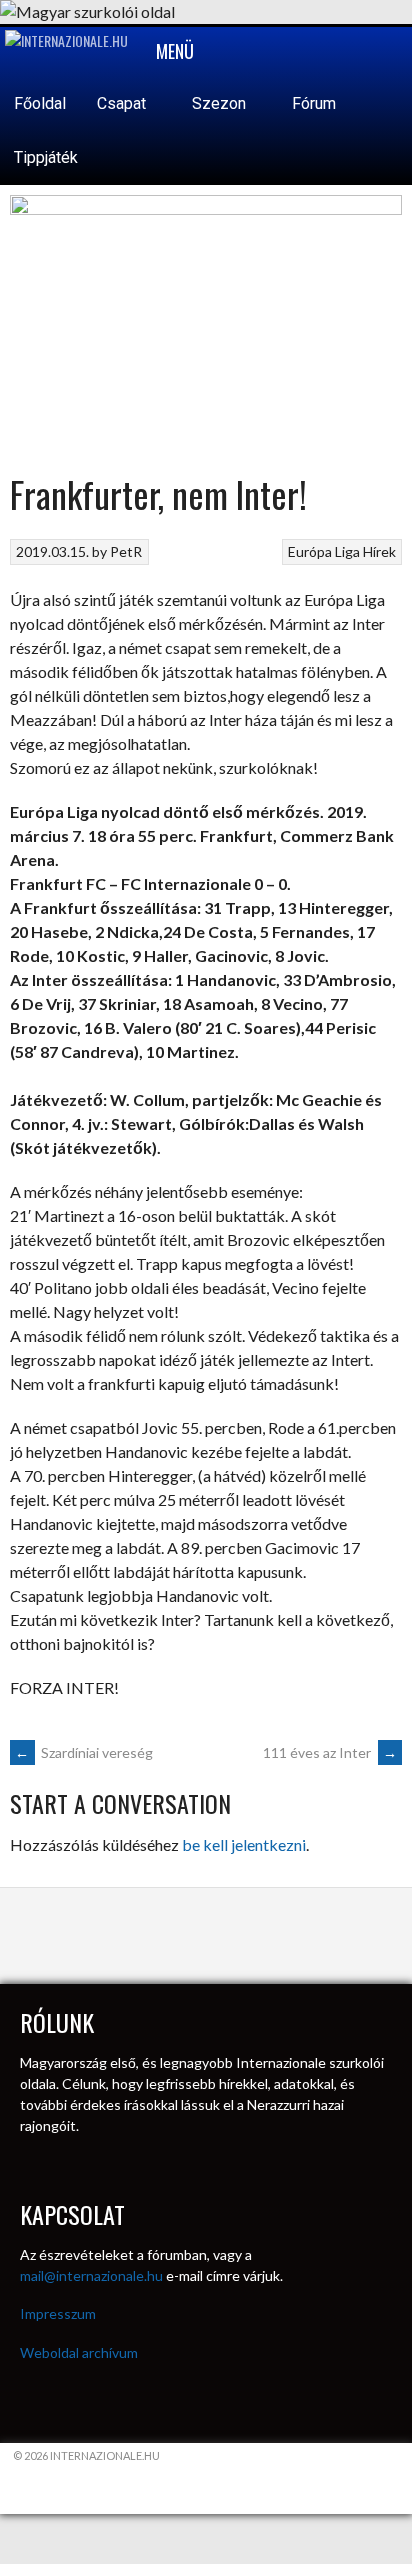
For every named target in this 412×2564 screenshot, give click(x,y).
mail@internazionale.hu (91, 2275)
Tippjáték (46, 157)
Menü (173, 51)
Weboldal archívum (79, 2352)
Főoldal (40, 103)
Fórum (314, 103)
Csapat (123, 103)
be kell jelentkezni (244, 1844)
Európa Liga (324, 551)
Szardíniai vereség (84, 1752)
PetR (126, 551)
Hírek (379, 551)
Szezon (221, 103)
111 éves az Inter (330, 1752)
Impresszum (58, 2313)
